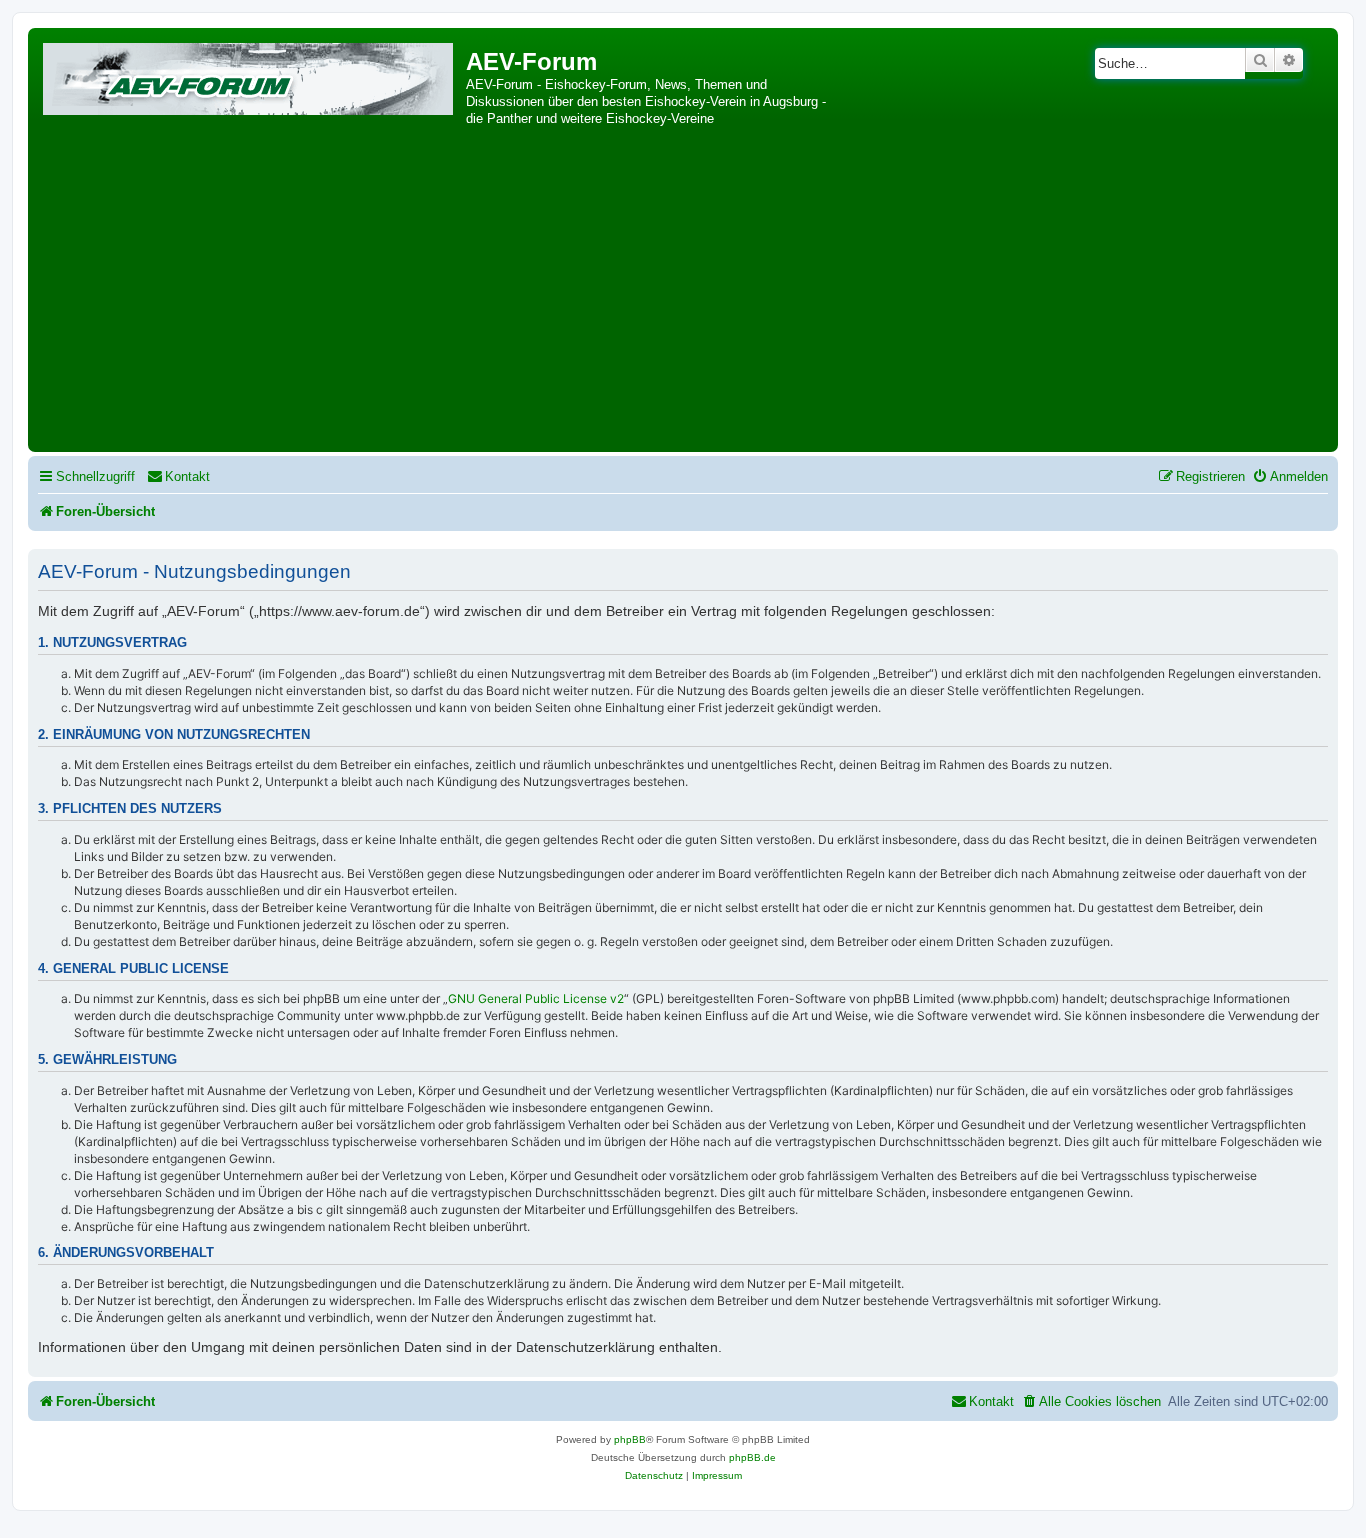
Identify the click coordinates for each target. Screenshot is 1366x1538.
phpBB (630, 1439)
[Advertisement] (683, 297)
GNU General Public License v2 (536, 998)
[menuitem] (178, 476)
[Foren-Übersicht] (249, 75)
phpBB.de (752, 1457)
